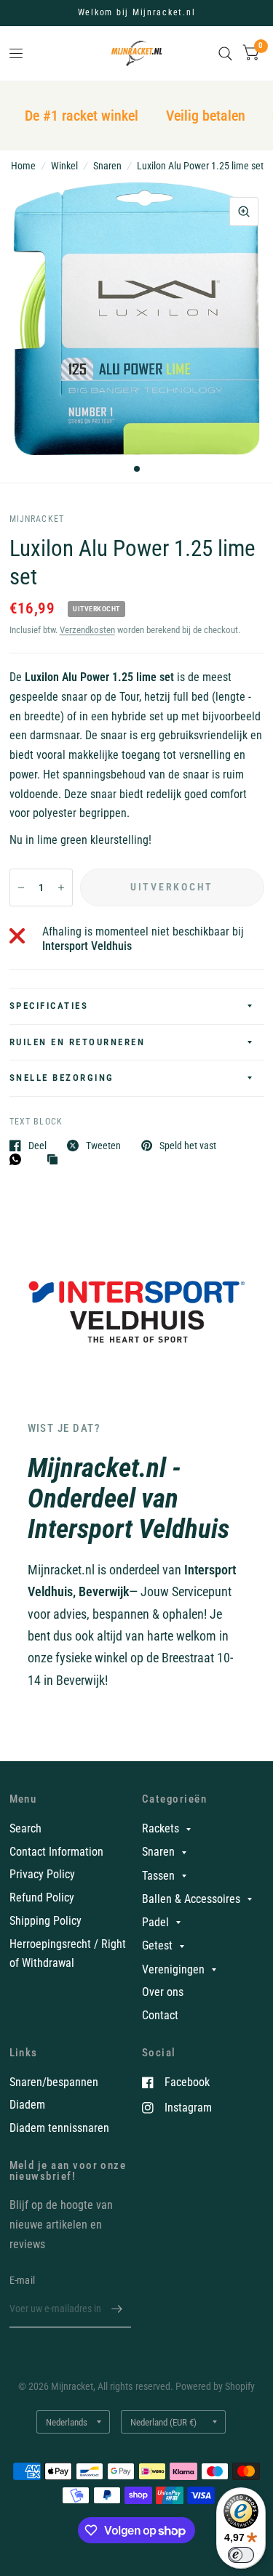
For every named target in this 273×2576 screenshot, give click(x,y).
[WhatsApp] (19, 1159)
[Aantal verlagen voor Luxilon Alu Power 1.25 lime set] (21, 887)
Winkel (64, 166)
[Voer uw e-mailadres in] (116, 2309)
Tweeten (103, 1145)
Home (23, 166)
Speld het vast (188, 1145)
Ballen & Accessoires (191, 1899)
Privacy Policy (42, 1874)
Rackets (161, 1828)
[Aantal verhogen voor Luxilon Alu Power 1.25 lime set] (61, 887)
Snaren (107, 166)
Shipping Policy (45, 1921)
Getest (157, 1945)
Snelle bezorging (62, 1078)
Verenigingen (173, 1969)
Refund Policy (42, 1897)
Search (25, 1828)
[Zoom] (244, 212)
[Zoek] (225, 53)
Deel (37, 1145)
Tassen (158, 1876)
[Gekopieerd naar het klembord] (56, 1160)
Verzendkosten (87, 630)
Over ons (163, 1992)
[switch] (241, 2555)
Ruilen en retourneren (78, 1042)
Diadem (27, 2105)
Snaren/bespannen (54, 2082)
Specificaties (49, 1006)
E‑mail (23, 2280)
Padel (155, 1922)
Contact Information (56, 1852)
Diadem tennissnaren (59, 2128)
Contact (160, 2015)
